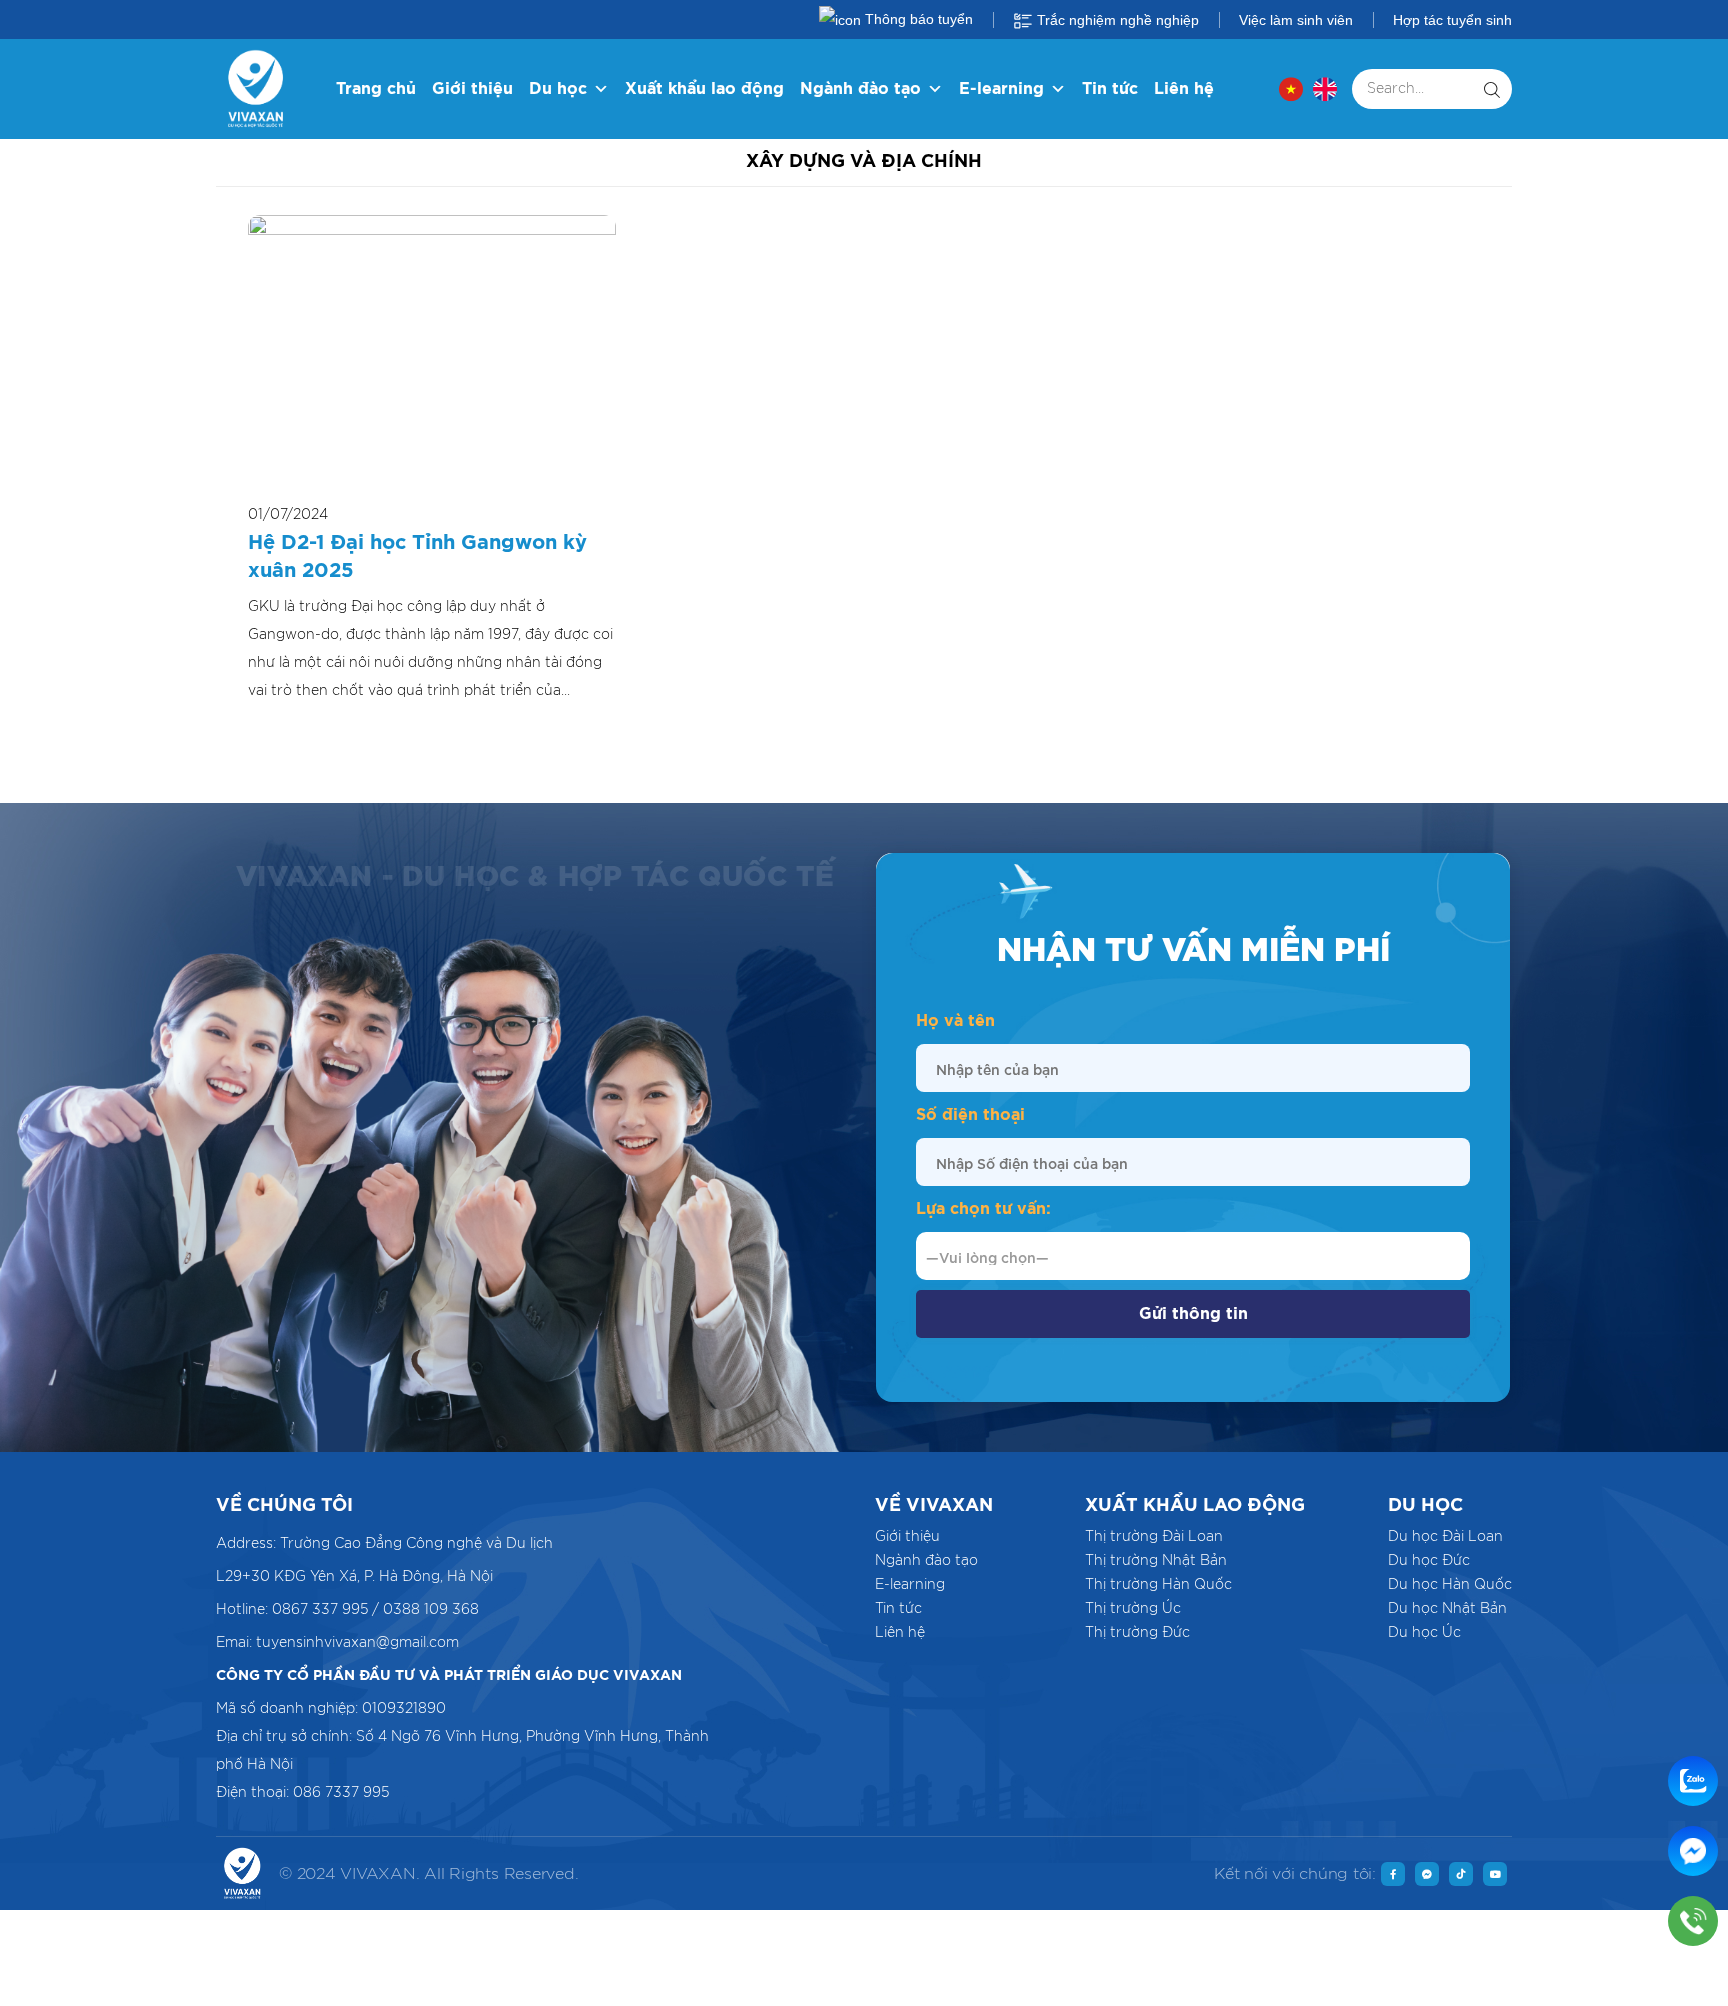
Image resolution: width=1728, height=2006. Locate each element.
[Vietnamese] (1291, 89)
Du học (558, 89)
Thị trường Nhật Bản (1156, 1561)
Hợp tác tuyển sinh (1452, 20)
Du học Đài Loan (1445, 1537)
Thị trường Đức (1137, 1633)
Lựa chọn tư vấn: (983, 1209)
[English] (1325, 89)
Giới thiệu (472, 89)
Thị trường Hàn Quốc (1158, 1585)
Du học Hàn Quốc (1450, 1585)
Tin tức (1110, 89)
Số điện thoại (970, 1115)
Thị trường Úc (1133, 1609)
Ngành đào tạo (860, 89)
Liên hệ (1184, 89)
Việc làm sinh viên (1296, 20)
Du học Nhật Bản (1447, 1609)
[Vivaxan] (256, 89)
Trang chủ (376, 89)
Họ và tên (955, 1021)
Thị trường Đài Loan (1154, 1537)
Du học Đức (1429, 1561)
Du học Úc (1424, 1633)
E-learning (1001, 89)
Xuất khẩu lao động (704, 89)
